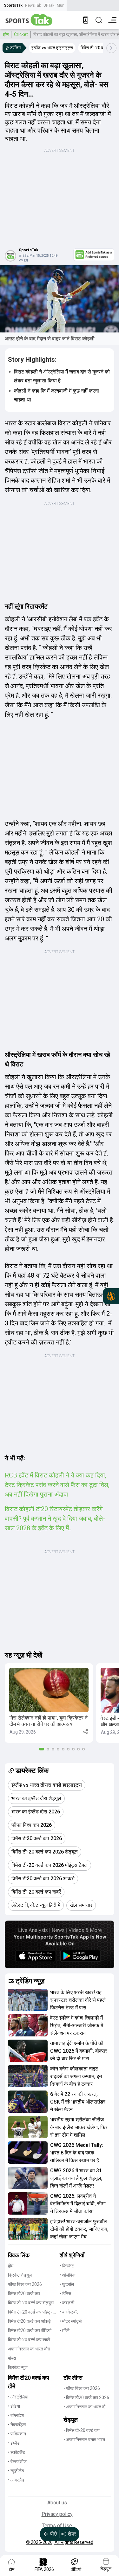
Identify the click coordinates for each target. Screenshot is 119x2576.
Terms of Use (57, 2526)
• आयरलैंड (16, 2480)
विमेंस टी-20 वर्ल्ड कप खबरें (29, 2340)
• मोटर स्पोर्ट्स (71, 2321)
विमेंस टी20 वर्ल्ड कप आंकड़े (29, 2321)
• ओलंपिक (67, 2275)
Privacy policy (57, 2514)
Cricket (21, 34)
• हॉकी (65, 2330)
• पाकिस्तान (17, 2434)
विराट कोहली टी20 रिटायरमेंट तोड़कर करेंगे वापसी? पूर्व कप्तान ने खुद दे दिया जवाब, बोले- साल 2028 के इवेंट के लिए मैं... (55, 1518)
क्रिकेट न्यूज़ (18, 2367)
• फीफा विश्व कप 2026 (82, 2388)
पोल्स (12, 2358)
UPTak (49, 5)
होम (6, 34)
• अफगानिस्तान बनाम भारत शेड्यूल (84, 2440)
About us (57, 2503)
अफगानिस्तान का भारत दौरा (29, 2349)
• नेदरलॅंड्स (17, 2425)
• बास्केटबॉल (69, 2312)
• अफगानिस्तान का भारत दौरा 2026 (86, 2407)
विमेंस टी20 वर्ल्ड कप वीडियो (30, 2330)
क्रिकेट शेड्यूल (20, 2275)
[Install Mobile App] (86, 20)
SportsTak (13, 5)
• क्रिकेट (67, 2266)
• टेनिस (65, 2293)
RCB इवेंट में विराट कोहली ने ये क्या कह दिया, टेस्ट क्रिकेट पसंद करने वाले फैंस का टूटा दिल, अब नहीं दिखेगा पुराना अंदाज (57, 1485)
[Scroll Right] (111, 48)
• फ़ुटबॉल (67, 2284)
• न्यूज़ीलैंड (16, 2471)
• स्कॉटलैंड (17, 2452)
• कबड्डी (67, 2303)
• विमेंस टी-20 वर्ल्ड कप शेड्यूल (82, 2431)
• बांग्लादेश (16, 2415)
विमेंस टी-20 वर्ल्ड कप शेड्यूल (31, 2303)
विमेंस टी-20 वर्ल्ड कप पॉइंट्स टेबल (31, 2312)
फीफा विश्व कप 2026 (25, 2284)
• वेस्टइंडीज (17, 2461)
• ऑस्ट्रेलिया (18, 2397)
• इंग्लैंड (14, 2443)
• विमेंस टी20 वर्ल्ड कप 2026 (86, 2398)
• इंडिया (14, 2406)
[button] (49, 1703)
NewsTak (33, 5)
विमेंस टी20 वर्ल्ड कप (24, 2293)
